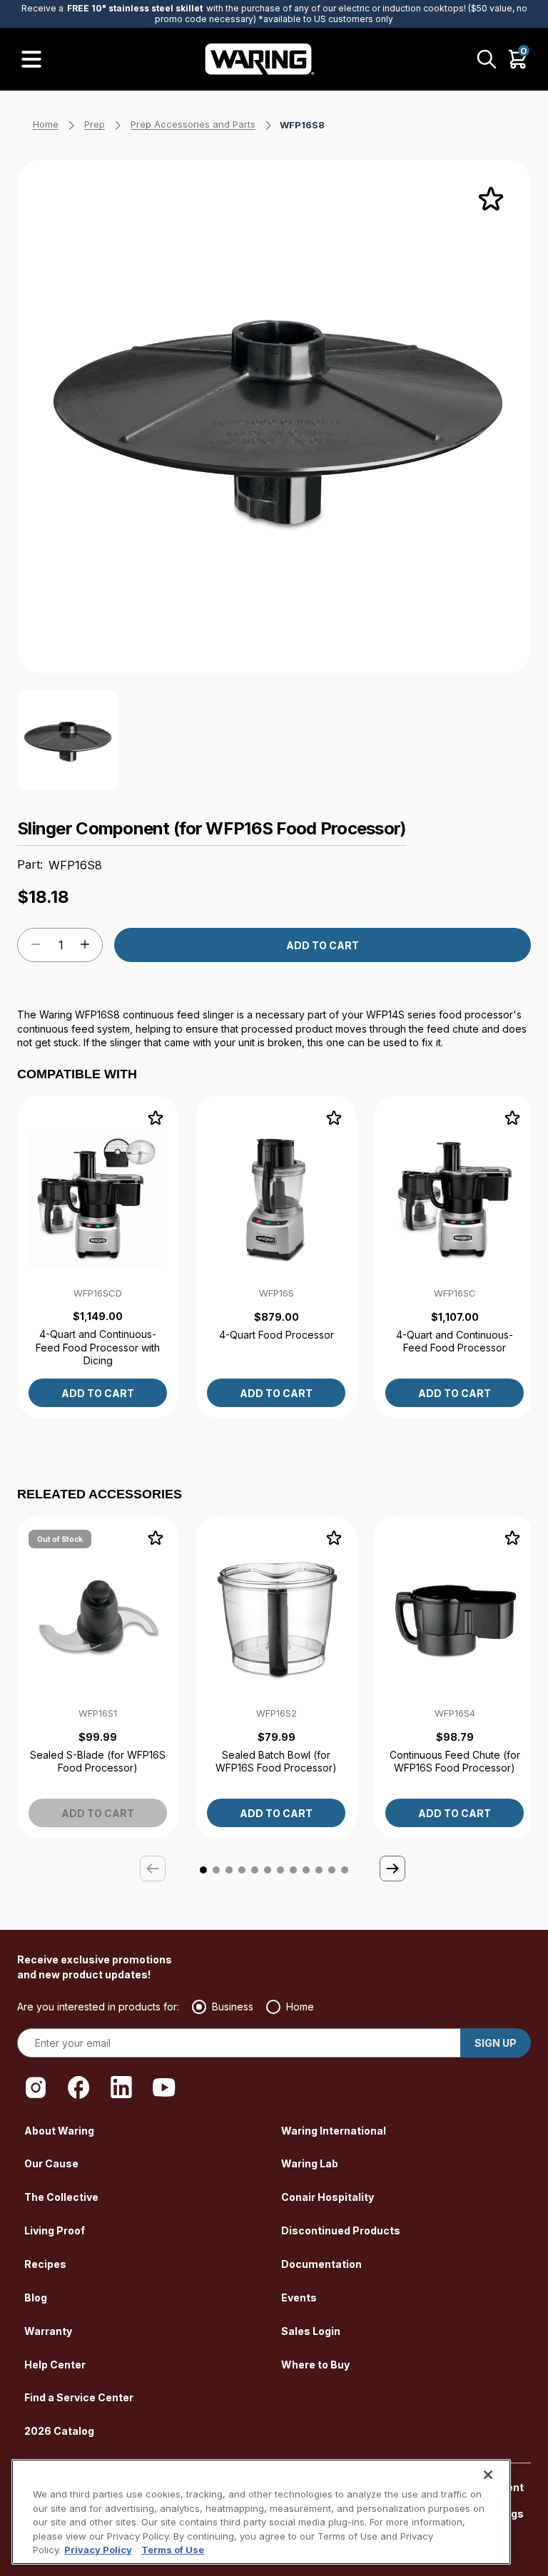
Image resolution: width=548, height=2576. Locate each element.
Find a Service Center (79, 2397)
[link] (98, 1257)
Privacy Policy (98, 2550)
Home (46, 124)
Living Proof (55, 2230)
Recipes (45, 2264)
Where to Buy (315, 2365)
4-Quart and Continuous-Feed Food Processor (455, 1341)
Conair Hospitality (328, 2197)
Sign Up (496, 2043)
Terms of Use (173, 2550)
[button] (394, 1870)
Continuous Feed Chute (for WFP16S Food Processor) (455, 1761)
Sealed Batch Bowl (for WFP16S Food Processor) (276, 1761)
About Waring (59, 2131)
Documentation (321, 2264)
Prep (95, 124)
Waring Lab (310, 2163)
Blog (36, 2298)
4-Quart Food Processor (276, 1335)
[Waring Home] (260, 59)
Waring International (334, 2131)
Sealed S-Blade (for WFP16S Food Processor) (98, 1761)
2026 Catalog (59, 2431)
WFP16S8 (302, 125)
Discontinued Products (341, 2230)
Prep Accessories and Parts (193, 124)
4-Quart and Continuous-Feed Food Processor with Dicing (98, 1347)
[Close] (488, 2475)
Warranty (48, 2331)
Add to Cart (323, 945)
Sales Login (311, 2331)
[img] (491, 200)
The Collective (61, 2197)
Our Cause (51, 2163)
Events (299, 2298)
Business (233, 2007)
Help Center (55, 2365)
